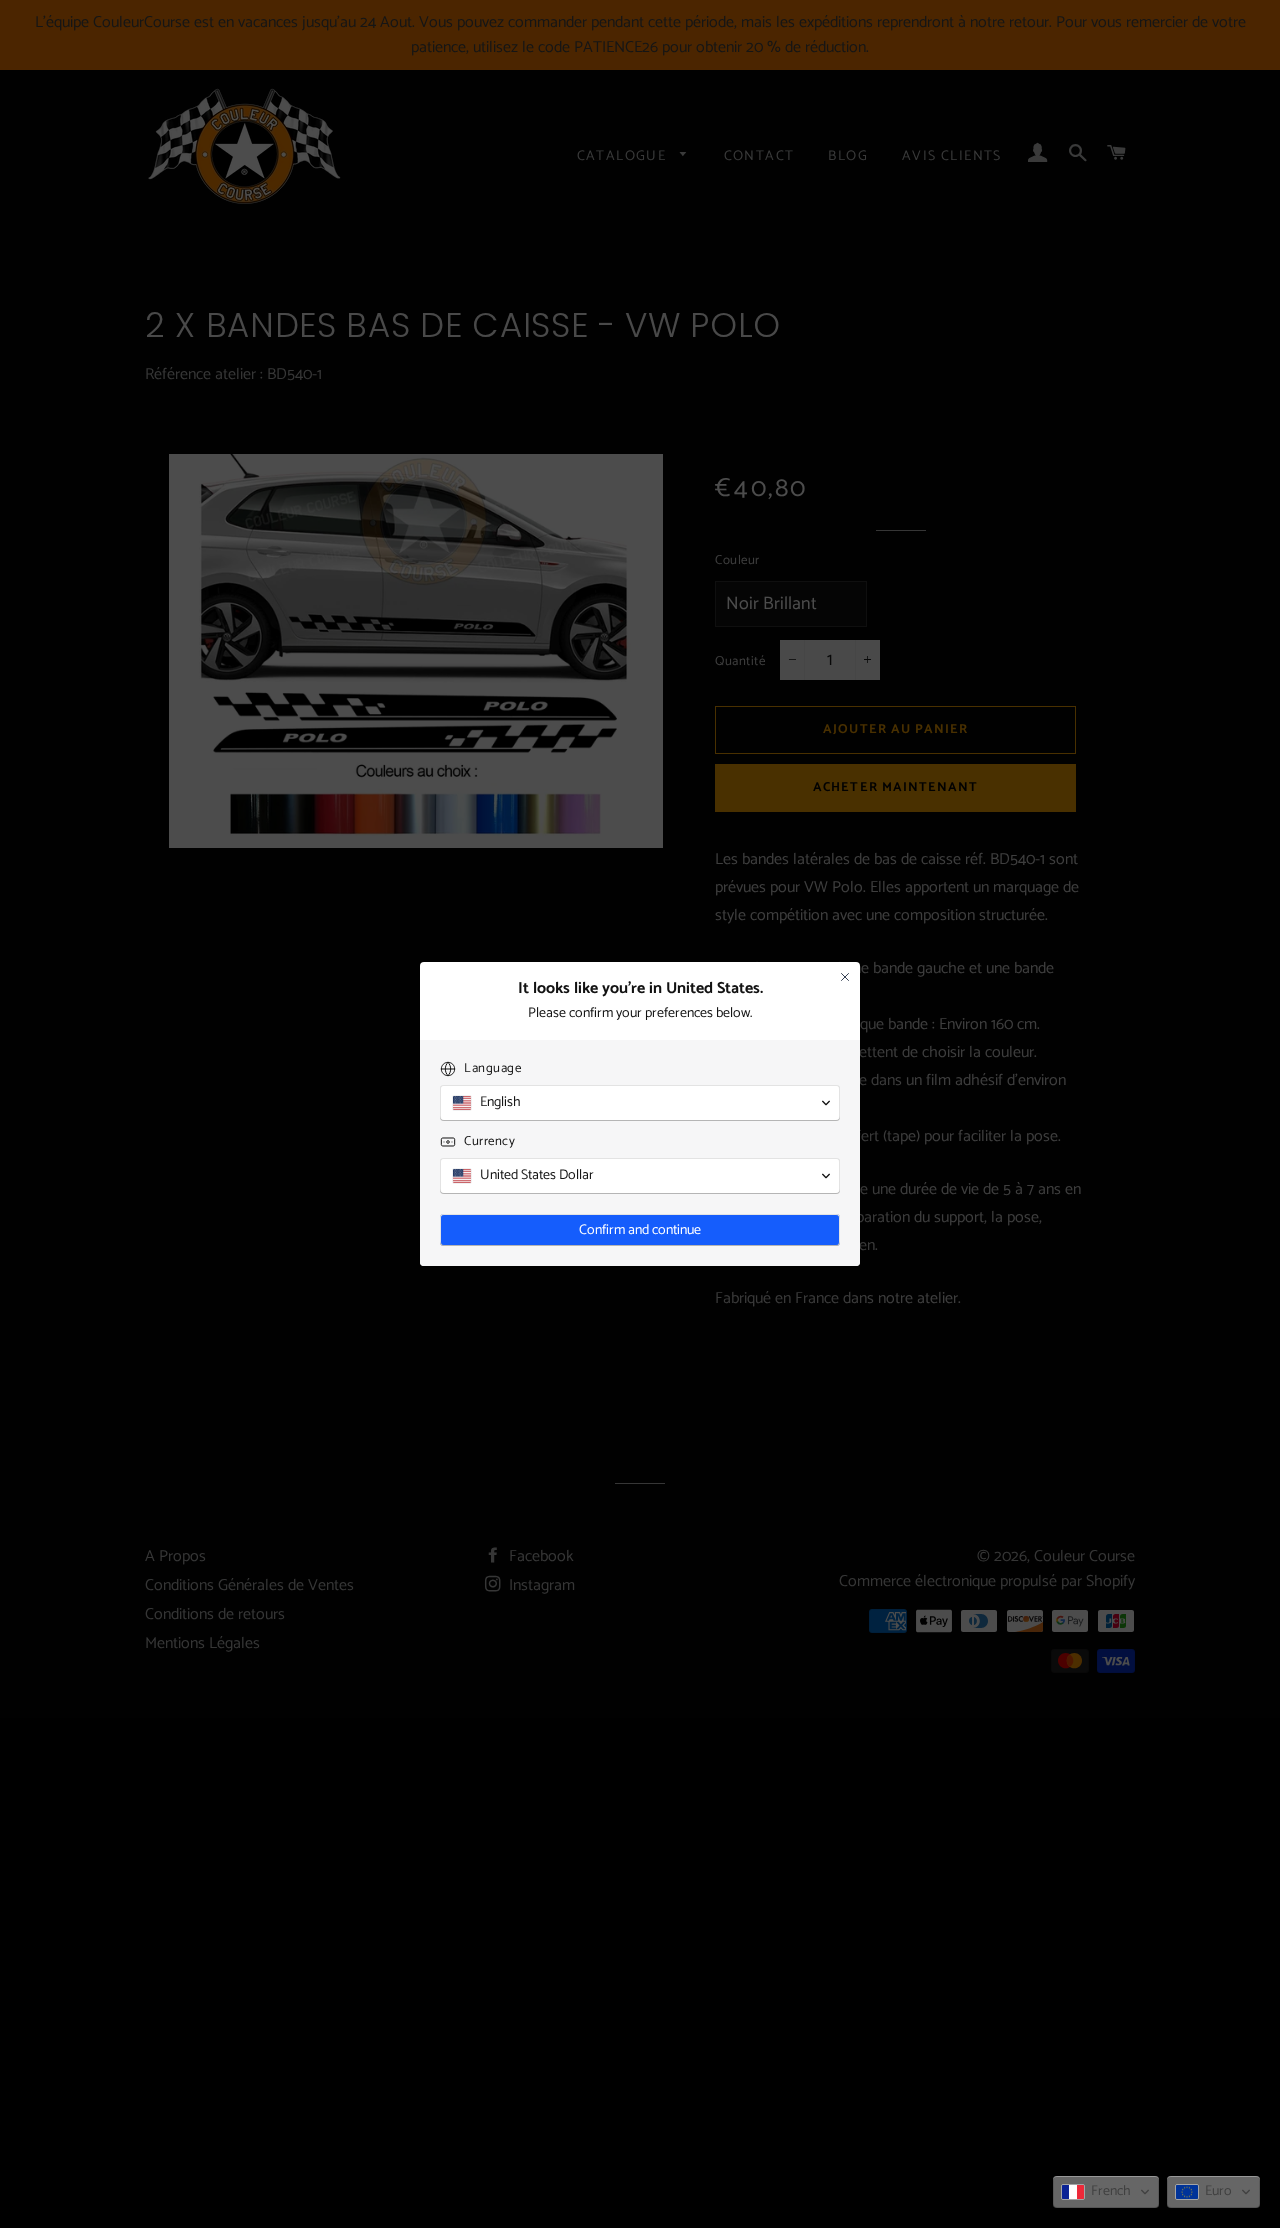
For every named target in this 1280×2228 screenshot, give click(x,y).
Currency (489, 1141)
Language (492, 1068)
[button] (1106, 2192)
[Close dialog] (845, 977)
